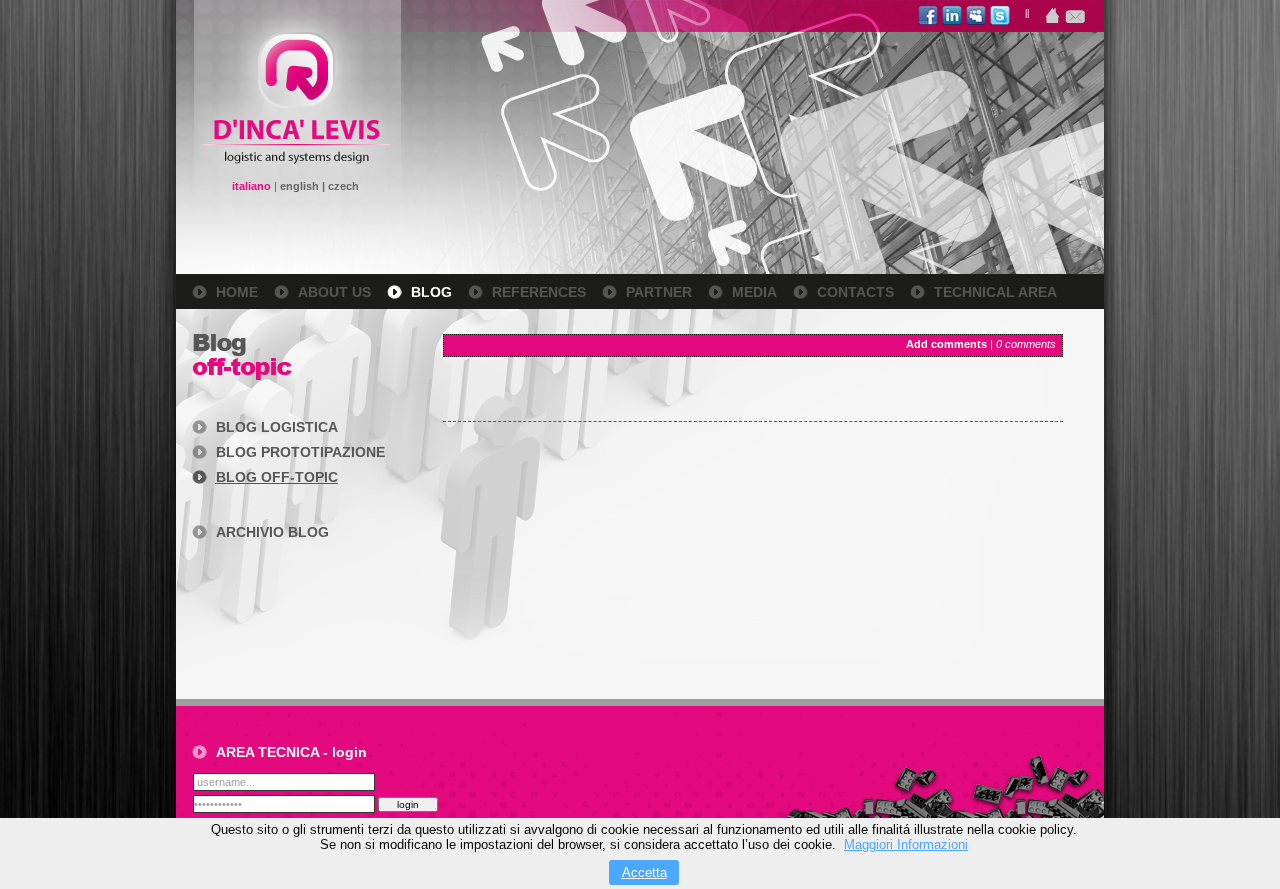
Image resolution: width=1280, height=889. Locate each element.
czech (343, 186)
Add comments (946, 344)
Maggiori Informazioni (906, 844)
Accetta (644, 872)
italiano (251, 186)
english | (304, 186)
